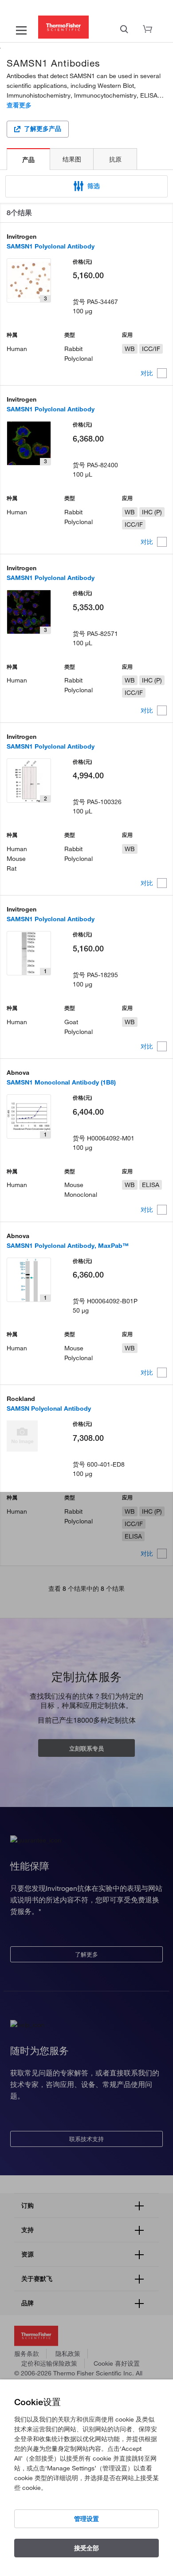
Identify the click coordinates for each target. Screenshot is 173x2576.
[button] (86, 186)
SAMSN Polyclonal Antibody (49, 1408)
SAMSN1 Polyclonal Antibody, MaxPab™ (68, 1246)
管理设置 (86, 2519)
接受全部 (86, 2548)
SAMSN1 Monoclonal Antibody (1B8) (61, 1082)
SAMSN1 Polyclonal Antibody (51, 246)
